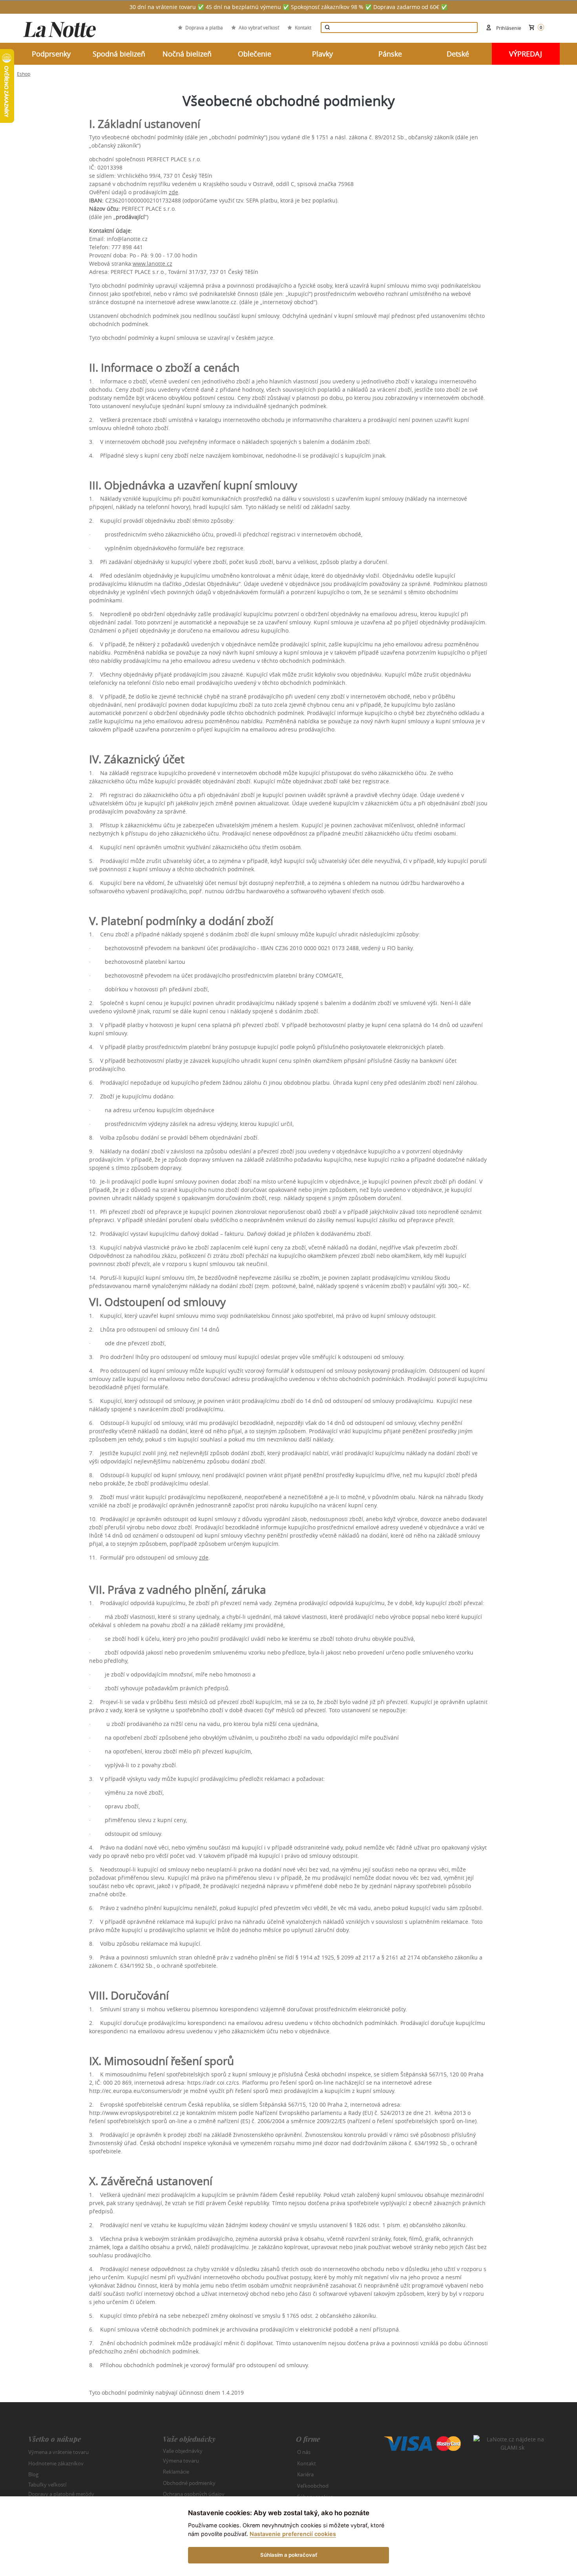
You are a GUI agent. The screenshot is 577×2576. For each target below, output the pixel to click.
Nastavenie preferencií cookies (293, 2534)
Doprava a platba (204, 27)
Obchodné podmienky (189, 2483)
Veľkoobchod (313, 2486)
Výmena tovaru (181, 2461)
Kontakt (303, 27)
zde (173, 192)
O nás (304, 2452)
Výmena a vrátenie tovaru (58, 2452)
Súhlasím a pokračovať (289, 2555)
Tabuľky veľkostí (47, 2484)
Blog (33, 2474)
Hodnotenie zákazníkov (56, 2463)
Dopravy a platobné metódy (61, 2494)
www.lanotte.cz (152, 264)
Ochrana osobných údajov (194, 2494)
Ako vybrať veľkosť (259, 27)
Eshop (24, 74)
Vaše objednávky (183, 2451)
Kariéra (305, 2474)
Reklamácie (176, 2472)
